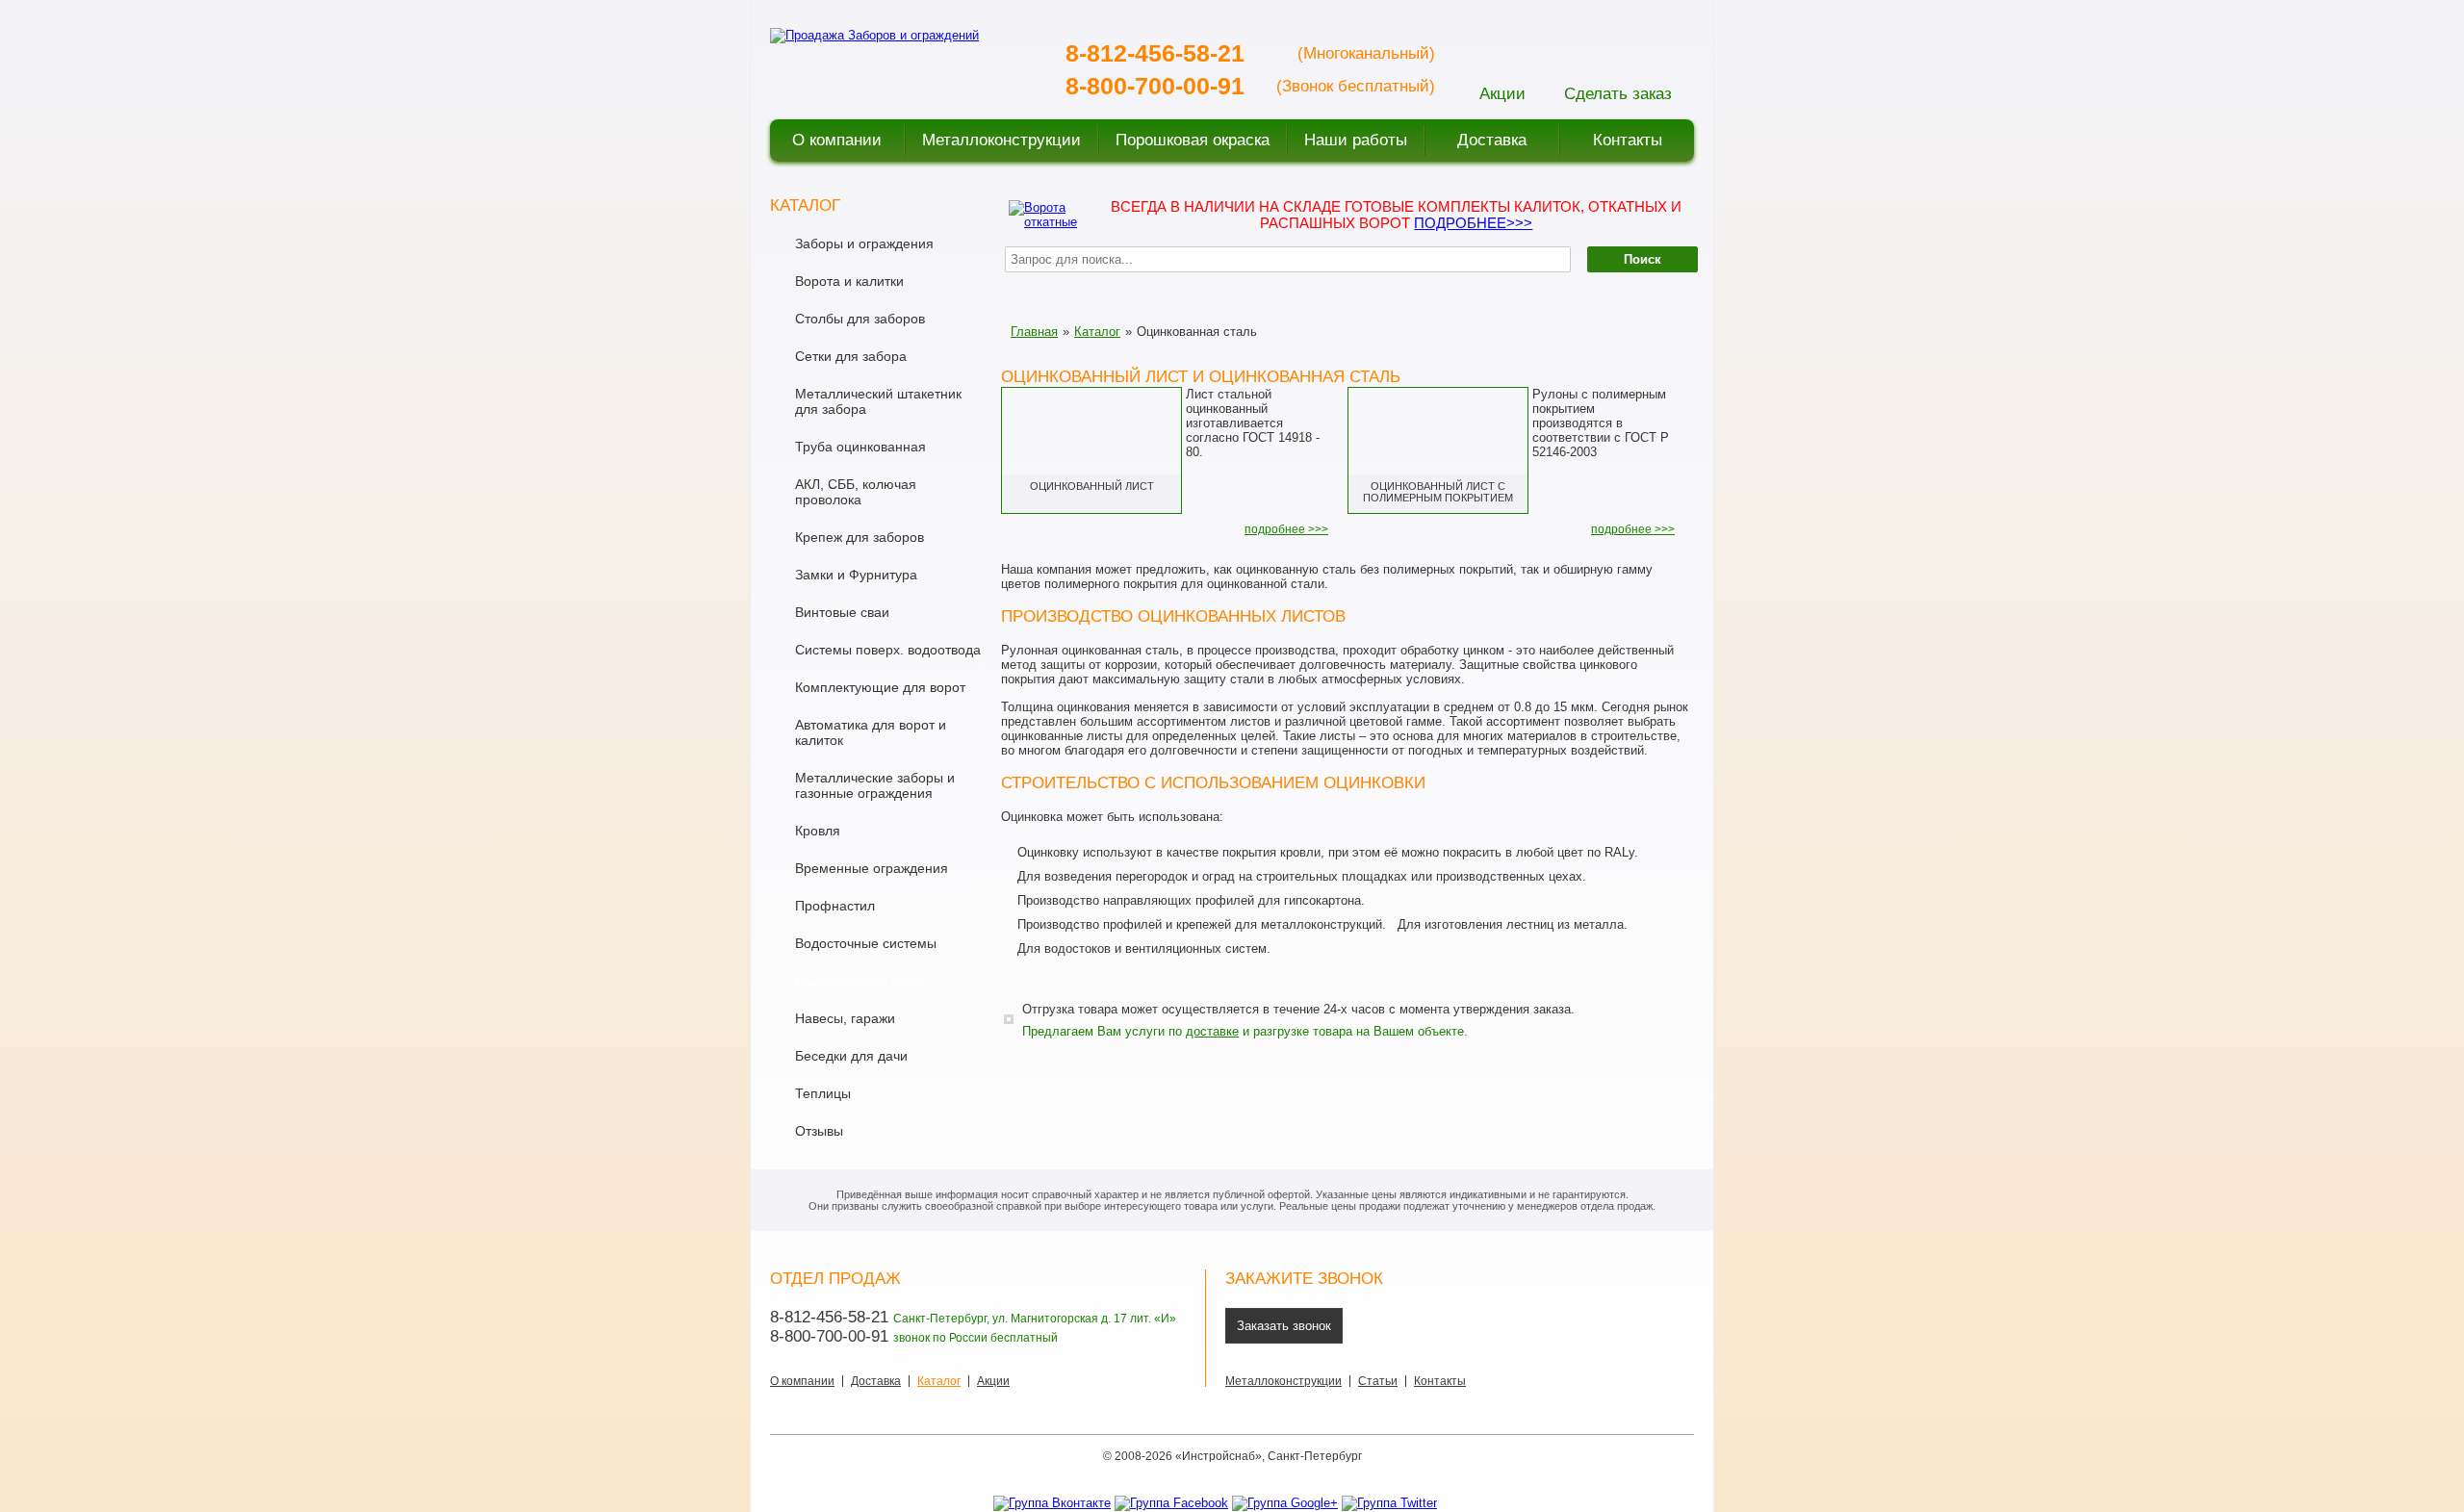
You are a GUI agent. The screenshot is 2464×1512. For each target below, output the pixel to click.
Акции (993, 1381)
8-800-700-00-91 (1155, 86)
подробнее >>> (1286, 529)
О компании (802, 1381)
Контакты (1440, 1381)
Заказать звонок (1284, 1326)
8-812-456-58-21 (1155, 53)
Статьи (1378, 1381)
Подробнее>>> (1473, 223)
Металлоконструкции (1283, 1381)
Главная (1034, 332)
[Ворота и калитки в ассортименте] (1045, 213)
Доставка (876, 1381)
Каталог (1097, 332)
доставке (1212, 1031)
